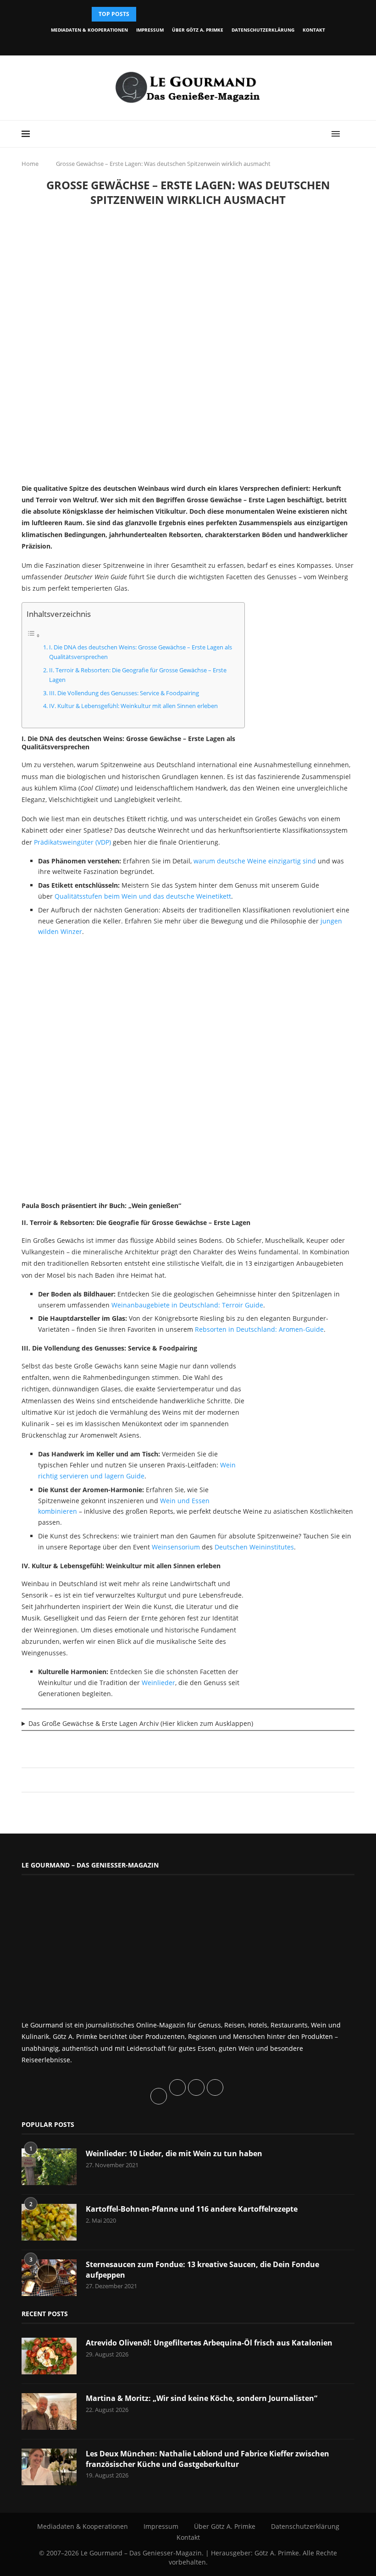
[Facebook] (153, 43)
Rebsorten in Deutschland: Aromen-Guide (259, 1329)
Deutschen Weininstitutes (254, 1547)
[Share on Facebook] (184, 1780)
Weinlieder (158, 1683)
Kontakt (314, 30)
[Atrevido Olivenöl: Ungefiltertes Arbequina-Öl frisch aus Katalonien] (49, 2356)
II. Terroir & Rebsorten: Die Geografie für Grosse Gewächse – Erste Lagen (138, 675)
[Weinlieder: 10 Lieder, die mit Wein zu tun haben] (49, 2167)
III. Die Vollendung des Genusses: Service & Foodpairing (124, 693)
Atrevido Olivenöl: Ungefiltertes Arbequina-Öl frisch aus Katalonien (209, 2343)
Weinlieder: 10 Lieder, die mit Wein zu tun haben (174, 2153)
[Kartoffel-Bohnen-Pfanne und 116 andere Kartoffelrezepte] (49, 2222)
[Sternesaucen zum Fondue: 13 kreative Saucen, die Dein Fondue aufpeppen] (49, 2278)
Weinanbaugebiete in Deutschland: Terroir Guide (187, 1305)
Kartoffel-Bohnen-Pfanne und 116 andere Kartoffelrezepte (192, 2209)
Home (30, 164)
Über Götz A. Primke (198, 30)
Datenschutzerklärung (263, 30)
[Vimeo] (216, 43)
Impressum (150, 30)
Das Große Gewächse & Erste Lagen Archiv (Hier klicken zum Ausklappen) (141, 1723)
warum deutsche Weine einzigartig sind (255, 861)
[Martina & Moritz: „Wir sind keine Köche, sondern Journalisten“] (49, 2411)
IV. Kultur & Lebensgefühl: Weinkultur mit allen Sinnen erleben (133, 706)
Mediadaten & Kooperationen (89, 30)
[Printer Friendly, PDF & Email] (66, 1745)
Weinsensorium (176, 1547)
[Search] (350, 134)
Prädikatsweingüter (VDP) (72, 842)
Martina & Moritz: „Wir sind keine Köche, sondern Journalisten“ (202, 2398)
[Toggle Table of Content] (33, 635)
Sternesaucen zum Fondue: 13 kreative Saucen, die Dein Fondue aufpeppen (202, 2269)
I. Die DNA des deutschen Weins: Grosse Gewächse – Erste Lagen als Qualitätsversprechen (141, 652)
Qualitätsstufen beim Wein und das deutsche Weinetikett (143, 896)
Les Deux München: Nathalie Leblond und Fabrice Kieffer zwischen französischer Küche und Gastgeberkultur (207, 2459)
